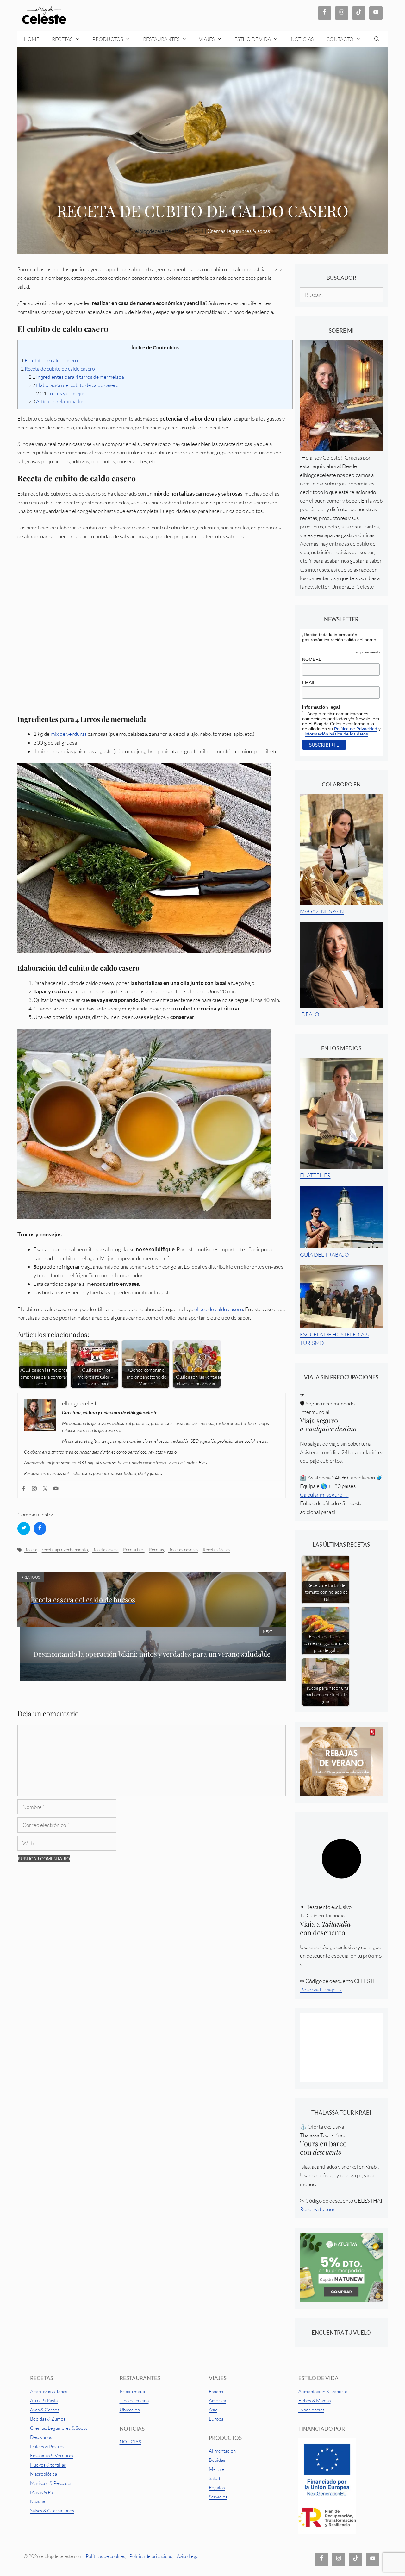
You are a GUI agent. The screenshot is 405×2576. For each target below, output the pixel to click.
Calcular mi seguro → (324, 1494)
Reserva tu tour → (321, 2209)
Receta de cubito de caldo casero (58, 369)
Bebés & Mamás (315, 2401)
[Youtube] (57, 1490)
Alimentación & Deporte (323, 2391)
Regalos (217, 2488)
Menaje (217, 2469)
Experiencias (311, 2410)
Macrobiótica (44, 2474)
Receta (31, 1550)
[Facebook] (25, 1490)
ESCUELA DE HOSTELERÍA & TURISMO (335, 1338)
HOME (31, 39)
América (217, 2401)
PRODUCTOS (108, 39)
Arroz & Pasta (44, 2401)
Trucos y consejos (61, 393)
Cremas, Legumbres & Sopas (59, 2428)
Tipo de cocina (134, 2401)
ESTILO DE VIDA (253, 39)
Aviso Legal (188, 2556)
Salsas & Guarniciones (52, 2511)
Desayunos (41, 2437)
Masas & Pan (43, 2492)
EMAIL (309, 682)
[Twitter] (46, 1490)
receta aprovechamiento (65, 1550)
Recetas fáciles (217, 1550)
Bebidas (217, 2460)
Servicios (218, 2497)
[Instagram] (35, 1490)
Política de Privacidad (356, 729)
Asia (213, 2410)
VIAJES (207, 39)
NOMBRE (312, 659)
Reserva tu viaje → (321, 1989)
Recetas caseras (183, 1550)
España (216, 2391)
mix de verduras (69, 734)
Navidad (38, 2501)
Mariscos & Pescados (51, 2483)
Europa (216, 2419)
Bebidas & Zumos (48, 2419)
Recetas (156, 1550)
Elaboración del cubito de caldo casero (74, 385)
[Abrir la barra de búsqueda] (377, 39)
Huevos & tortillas (48, 2465)
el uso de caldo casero (219, 1309)
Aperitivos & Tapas (49, 2391)
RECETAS (62, 39)
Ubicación (130, 2410)
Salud (214, 2478)
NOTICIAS (302, 39)
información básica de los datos (336, 734)
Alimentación (222, 2451)
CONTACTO (340, 39)
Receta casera (106, 1550)
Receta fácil (134, 1550)
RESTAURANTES (161, 39)
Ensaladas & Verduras (52, 2456)
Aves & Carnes (45, 2410)
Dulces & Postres (47, 2446)
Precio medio (133, 2391)
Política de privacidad (151, 2556)
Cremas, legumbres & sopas (239, 231)
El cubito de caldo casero (49, 360)
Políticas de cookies (105, 2556)
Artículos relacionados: (57, 401)
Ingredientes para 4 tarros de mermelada (76, 377)
